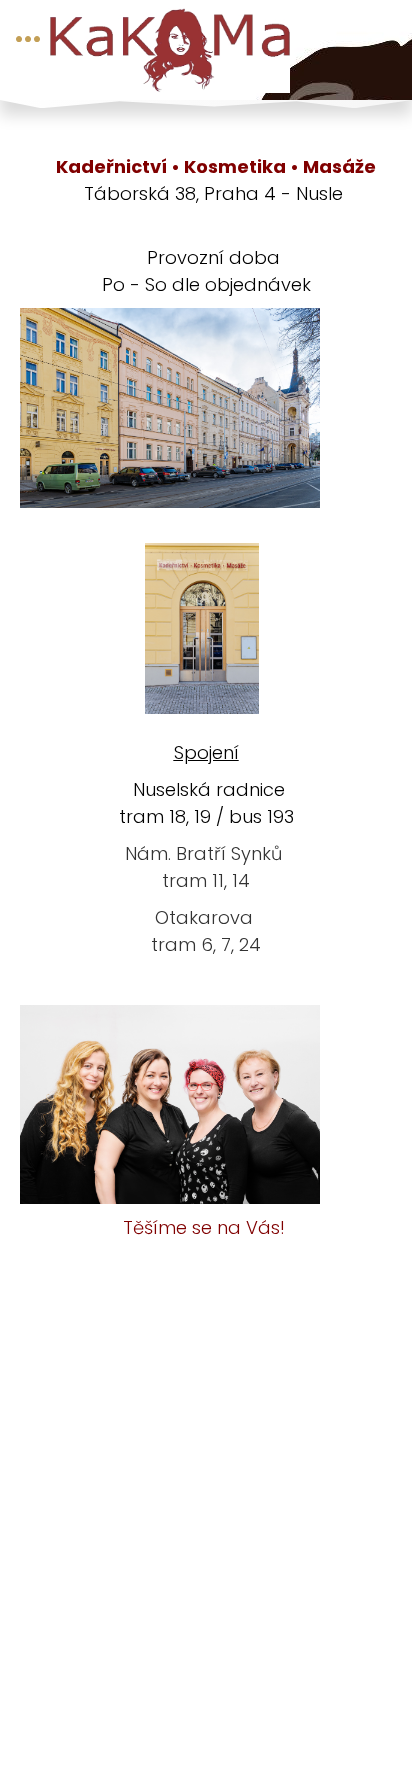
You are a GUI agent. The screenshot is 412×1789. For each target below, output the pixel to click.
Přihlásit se (180, 1729)
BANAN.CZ (239, 1709)
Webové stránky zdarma (103, 1709)
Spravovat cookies (230, 1748)
